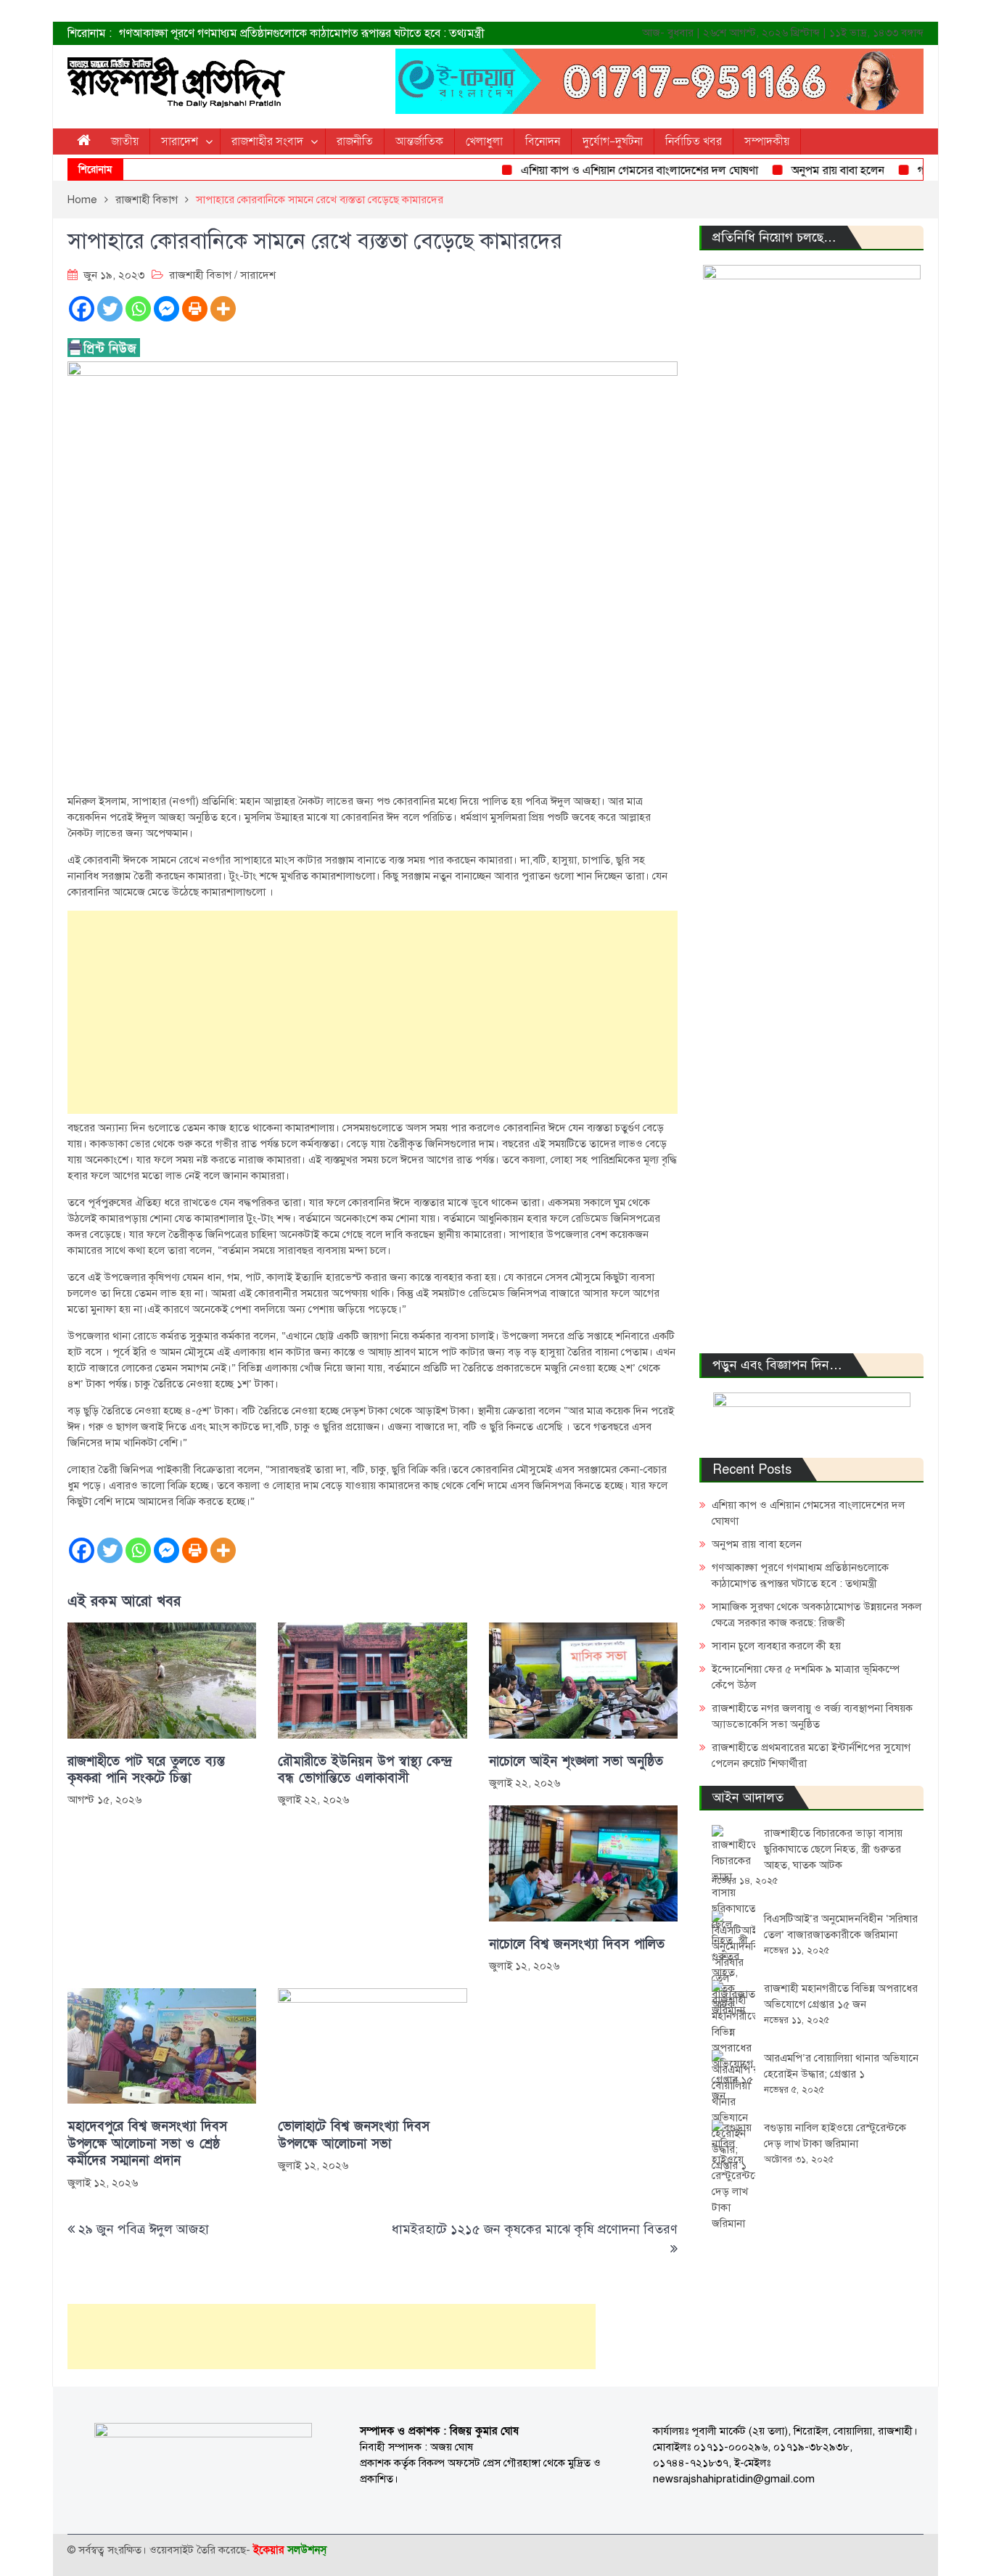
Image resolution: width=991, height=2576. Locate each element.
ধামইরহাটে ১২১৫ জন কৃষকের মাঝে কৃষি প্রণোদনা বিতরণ (535, 2229)
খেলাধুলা (484, 141)
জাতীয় (125, 141)
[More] (223, 309)
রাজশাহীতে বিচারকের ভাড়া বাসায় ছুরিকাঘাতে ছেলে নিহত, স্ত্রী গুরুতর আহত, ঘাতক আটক (833, 1849)
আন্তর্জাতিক (419, 141)
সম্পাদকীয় (767, 141)
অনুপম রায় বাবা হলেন (807, 171)
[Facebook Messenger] (166, 309)
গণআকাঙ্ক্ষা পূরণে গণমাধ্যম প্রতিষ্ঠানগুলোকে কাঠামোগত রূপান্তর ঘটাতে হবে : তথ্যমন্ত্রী (302, 33)
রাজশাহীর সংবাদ (267, 141)
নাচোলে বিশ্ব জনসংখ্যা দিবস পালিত (577, 1944)
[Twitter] (110, 309)
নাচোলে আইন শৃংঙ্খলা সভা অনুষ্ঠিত (576, 1761)
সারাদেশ (180, 141)
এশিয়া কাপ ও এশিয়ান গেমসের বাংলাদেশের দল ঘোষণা (609, 171)
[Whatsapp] (138, 309)
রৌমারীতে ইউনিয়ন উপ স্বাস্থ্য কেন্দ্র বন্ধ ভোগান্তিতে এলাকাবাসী (365, 1770)
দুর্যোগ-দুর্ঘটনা (613, 141)
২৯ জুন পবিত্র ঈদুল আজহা (144, 2229)
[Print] (195, 309)
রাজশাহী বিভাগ (200, 275)
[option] (350, 33)
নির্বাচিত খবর (694, 141)
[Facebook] (82, 309)
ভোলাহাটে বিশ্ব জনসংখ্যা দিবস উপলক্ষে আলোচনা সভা (354, 2135)
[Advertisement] (373, 1012)
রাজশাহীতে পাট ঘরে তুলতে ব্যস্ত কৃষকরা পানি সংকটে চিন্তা (146, 1770)
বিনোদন (543, 141)
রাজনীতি (355, 141)
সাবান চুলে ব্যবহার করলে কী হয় (776, 1646)
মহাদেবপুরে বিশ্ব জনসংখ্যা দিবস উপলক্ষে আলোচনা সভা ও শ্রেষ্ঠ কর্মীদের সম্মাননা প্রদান (147, 2144)
